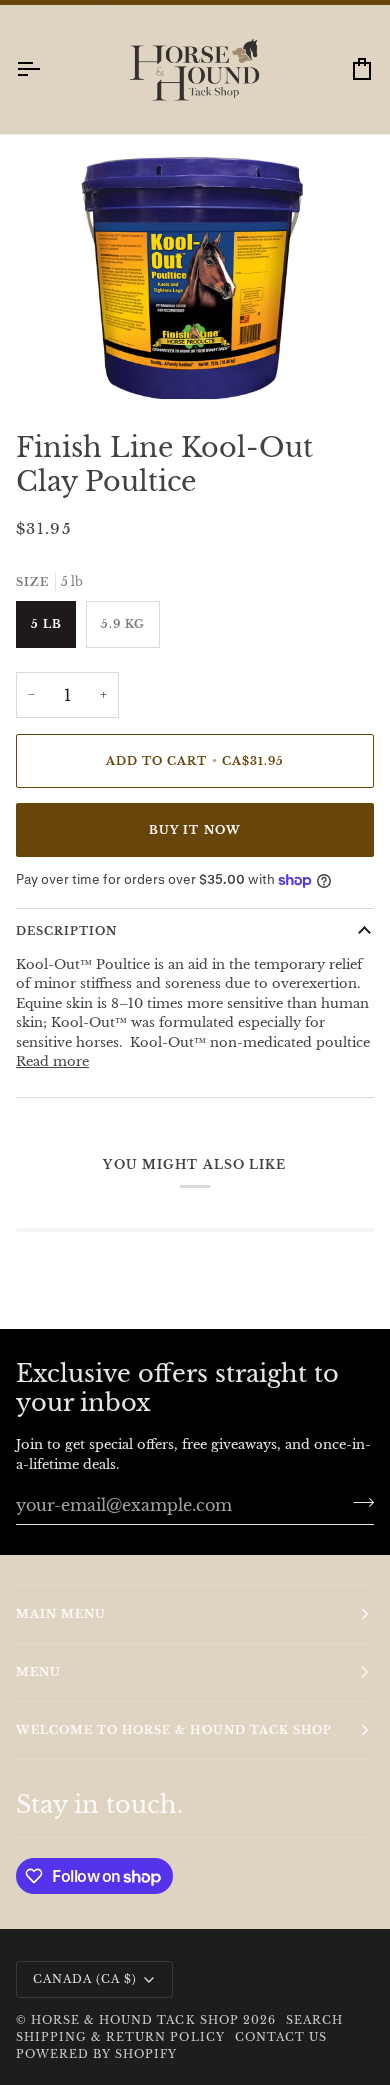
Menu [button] (38, 1672)
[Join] (357, 1502)
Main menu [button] (61, 1614)
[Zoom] (66, 363)
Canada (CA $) (85, 1979)
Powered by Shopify (96, 2054)
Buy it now (194, 830)
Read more (52, 1061)
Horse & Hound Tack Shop (137, 2020)
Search (314, 2020)
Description (66, 931)
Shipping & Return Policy (120, 2037)
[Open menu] (46, 69)
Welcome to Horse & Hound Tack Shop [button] (174, 1730)
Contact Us (281, 2037)
